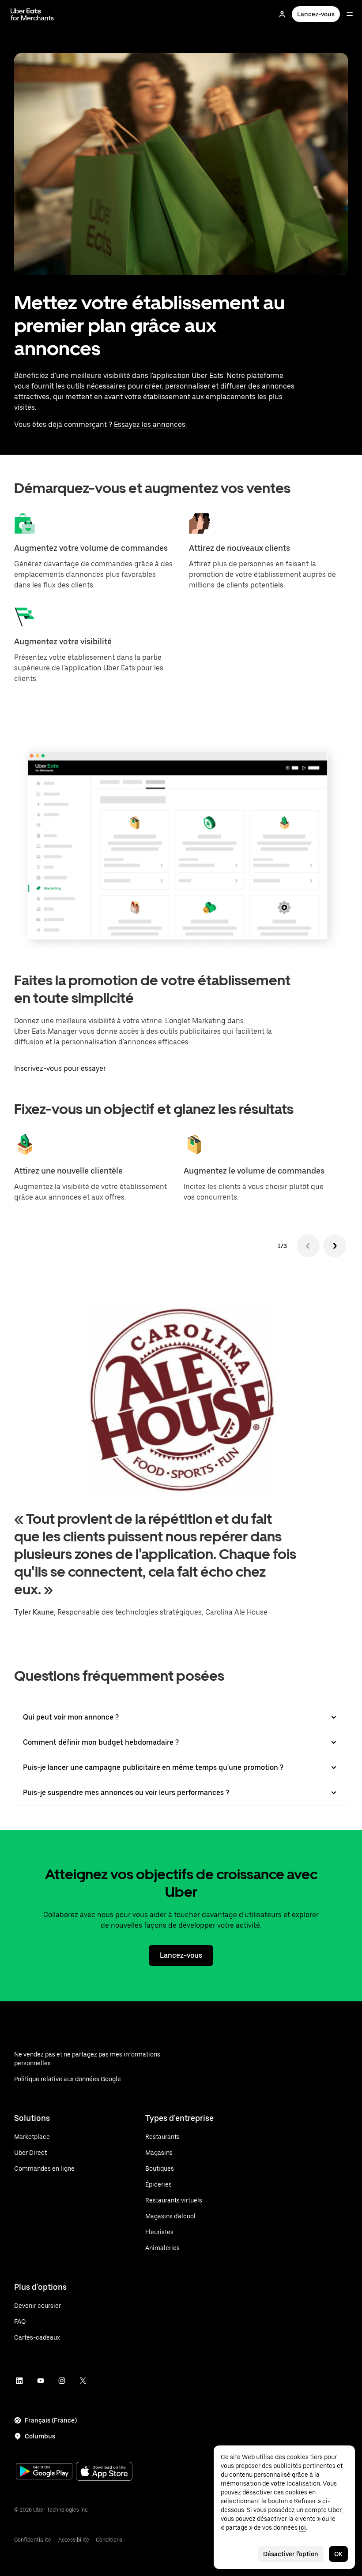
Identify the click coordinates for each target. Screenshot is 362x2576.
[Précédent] (308, 1246)
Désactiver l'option (291, 2554)
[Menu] (350, 14)
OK (338, 2554)
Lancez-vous (316, 14)
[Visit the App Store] (104, 2472)
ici (302, 2527)
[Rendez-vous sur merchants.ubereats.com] (32, 14)
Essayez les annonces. (150, 424)
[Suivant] (335, 1246)
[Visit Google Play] (44, 2472)
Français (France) (51, 2420)
